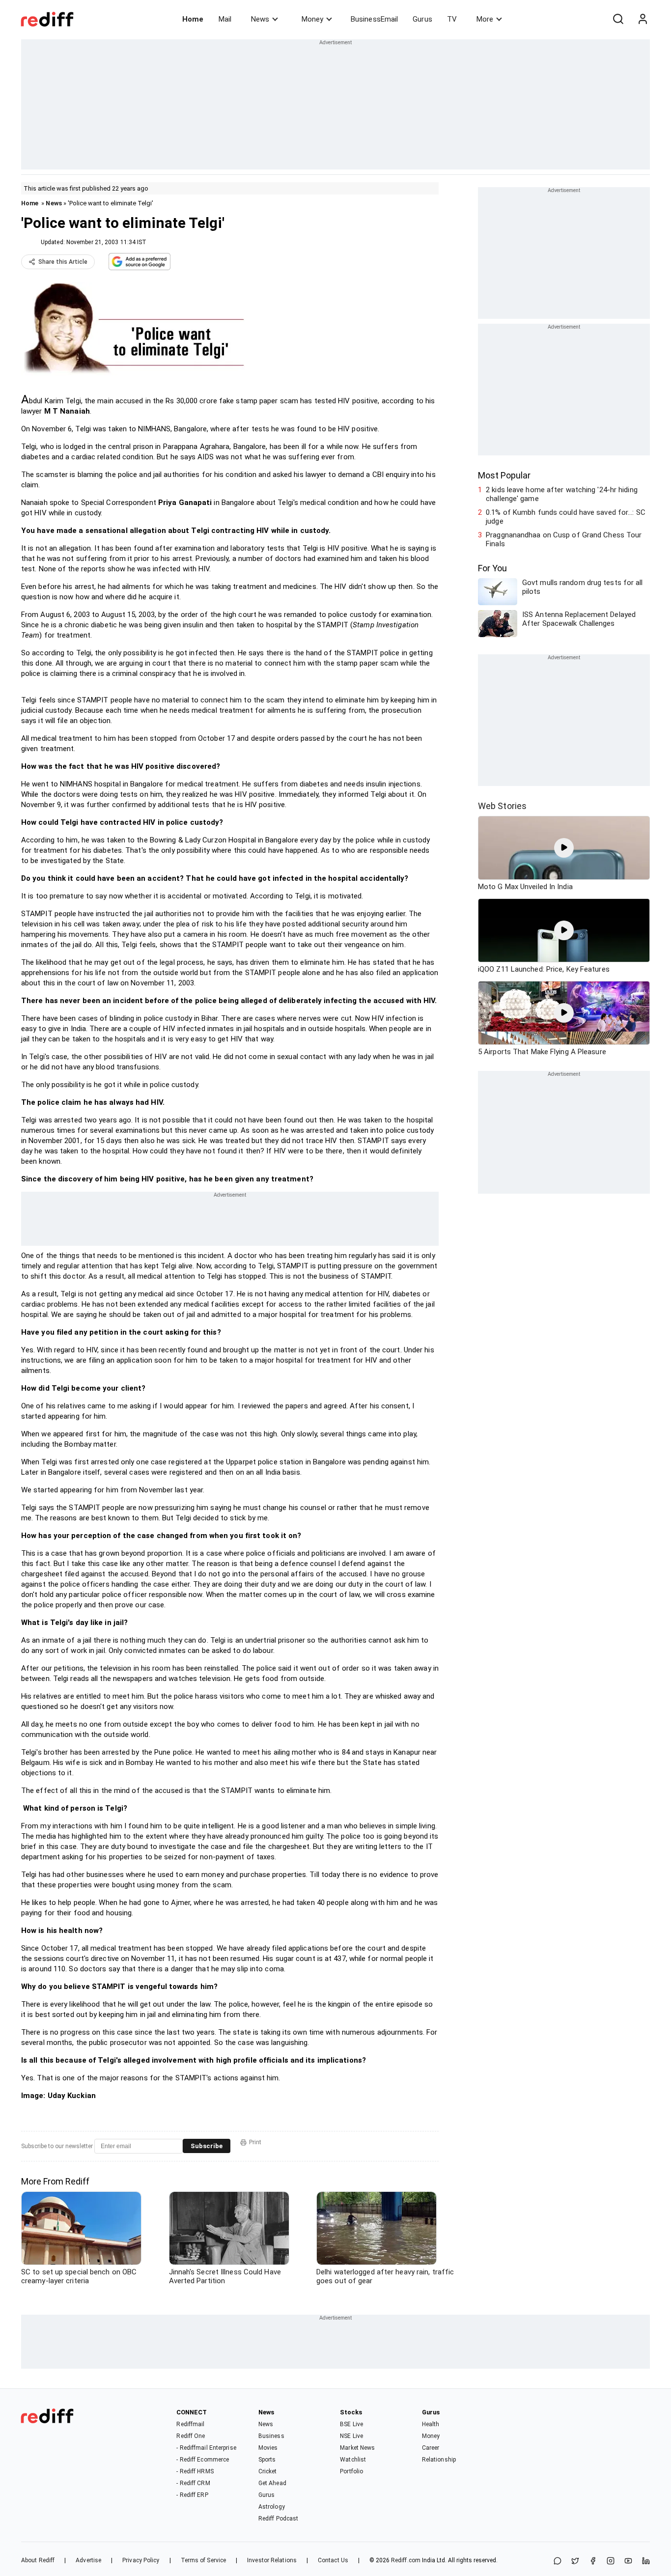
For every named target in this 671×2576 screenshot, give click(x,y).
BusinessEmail (374, 19)
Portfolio (351, 2471)
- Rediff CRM (193, 2483)
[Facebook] (593, 2562)
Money (312, 19)
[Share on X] (575, 2562)
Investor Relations (272, 2560)
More (485, 19)
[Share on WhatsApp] (558, 2562)
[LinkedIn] (646, 2562)
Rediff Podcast (278, 2519)
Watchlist (353, 2460)
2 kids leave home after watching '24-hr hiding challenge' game (562, 494)
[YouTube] (628, 2562)
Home (193, 19)
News (260, 19)
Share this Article (63, 262)
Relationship (439, 2460)
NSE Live (351, 2436)
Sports (267, 2460)
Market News (357, 2448)
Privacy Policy (141, 2560)
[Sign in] (643, 19)
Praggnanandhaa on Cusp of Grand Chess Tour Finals (564, 539)
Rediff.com (406, 2560)
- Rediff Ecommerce (203, 2460)
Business (271, 2436)
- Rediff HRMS (195, 2471)
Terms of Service (204, 2560)
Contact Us (333, 2560)
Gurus (422, 19)
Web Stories (502, 806)
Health (431, 2424)
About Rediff (38, 2560)
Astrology (272, 2507)
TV (452, 19)
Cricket (268, 2471)
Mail (225, 19)
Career (431, 2448)
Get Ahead (272, 2483)
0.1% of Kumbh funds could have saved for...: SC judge (566, 517)
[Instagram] (611, 2562)
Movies (268, 2448)
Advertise (88, 2560)
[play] (564, 848)
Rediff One (191, 2436)
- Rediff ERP (192, 2495)
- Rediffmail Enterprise (206, 2448)
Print (255, 2142)
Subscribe (207, 2146)
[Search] (618, 19)
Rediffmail (190, 2424)
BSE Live (351, 2424)
